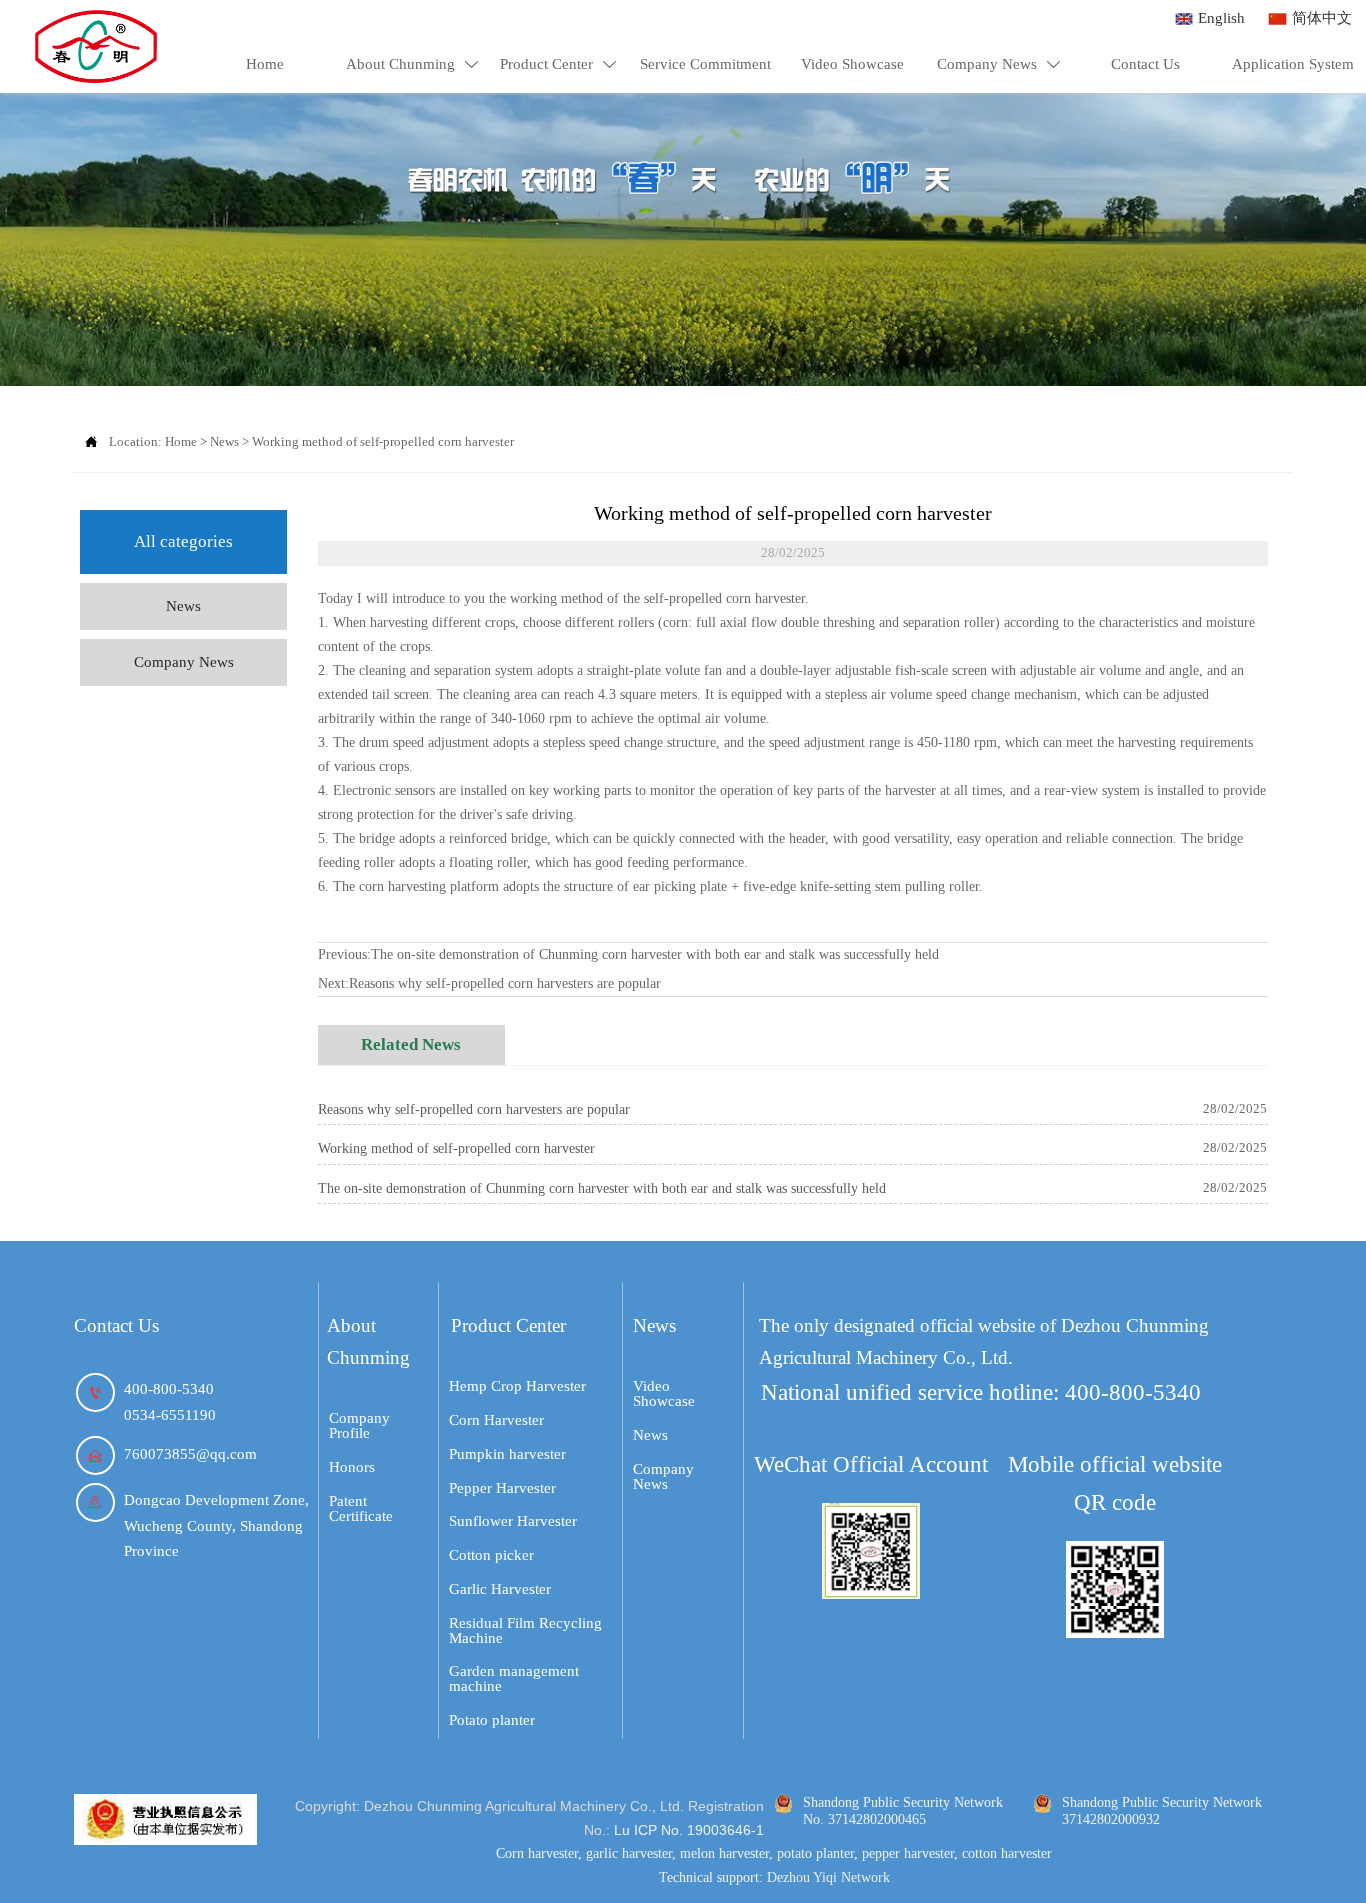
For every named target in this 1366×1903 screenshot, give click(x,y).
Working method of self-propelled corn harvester (383, 441)
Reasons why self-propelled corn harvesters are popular (505, 983)
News (224, 441)
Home (181, 441)
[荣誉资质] (165, 1819)
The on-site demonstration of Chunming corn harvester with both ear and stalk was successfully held (655, 954)
